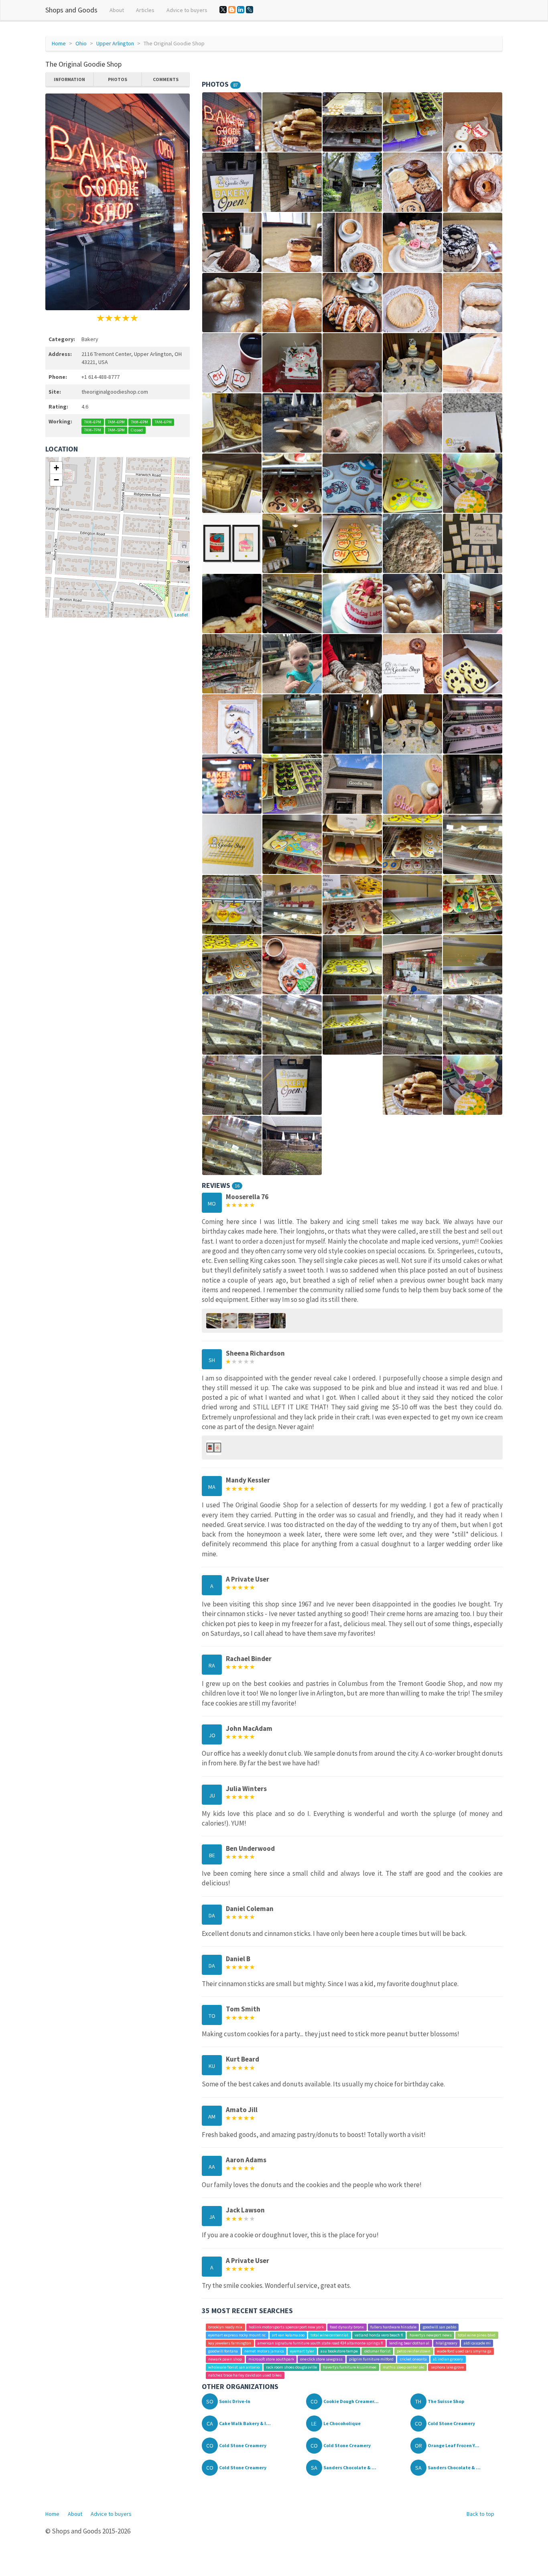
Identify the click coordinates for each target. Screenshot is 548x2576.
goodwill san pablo (439, 2327)
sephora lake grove (447, 2367)
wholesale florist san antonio (234, 2367)
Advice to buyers (187, 10)
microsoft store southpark (271, 2359)
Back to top (480, 2514)
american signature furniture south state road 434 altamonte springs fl (320, 2343)
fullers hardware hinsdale (393, 2327)
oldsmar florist (378, 2351)
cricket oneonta (413, 2359)
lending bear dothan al (409, 2343)
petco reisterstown (414, 2351)
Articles (145, 10)
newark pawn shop (225, 2359)
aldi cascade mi (477, 2343)
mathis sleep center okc (404, 2367)
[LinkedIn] (241, 10)
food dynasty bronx (347, 2327)
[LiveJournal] (250, 10)
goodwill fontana (223, 2351)
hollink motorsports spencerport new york (286, 2327)
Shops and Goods (71, 10)
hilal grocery (447, 2343)
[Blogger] (232, 10)
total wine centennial (329, 2335)
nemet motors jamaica (264, 2351)
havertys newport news (431, 2335)
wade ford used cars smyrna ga (464, 2351)
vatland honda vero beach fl (379, 2335)
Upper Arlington (115, 43)
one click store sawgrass (321, 2359)
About (117, 10)
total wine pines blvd (477, 2335)
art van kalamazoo (288, 2335)
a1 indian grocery (448, 2359)
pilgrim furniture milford (371, 2359)
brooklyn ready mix (225, 2327)
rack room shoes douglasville (291, 2367)
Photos (118, 79)
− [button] (56, 480)
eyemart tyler (302, 2351)
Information (69, 79)
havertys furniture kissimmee (350, 2367)
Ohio (81, 43)
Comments (166, 79)
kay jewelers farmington (230, 2343)
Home (59, 43)
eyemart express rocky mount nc (237, 2335)
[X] (223, 10)
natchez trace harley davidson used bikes (245, 2375)
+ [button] (56, 468)
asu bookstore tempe (339, 2351)
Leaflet (181, 614)
